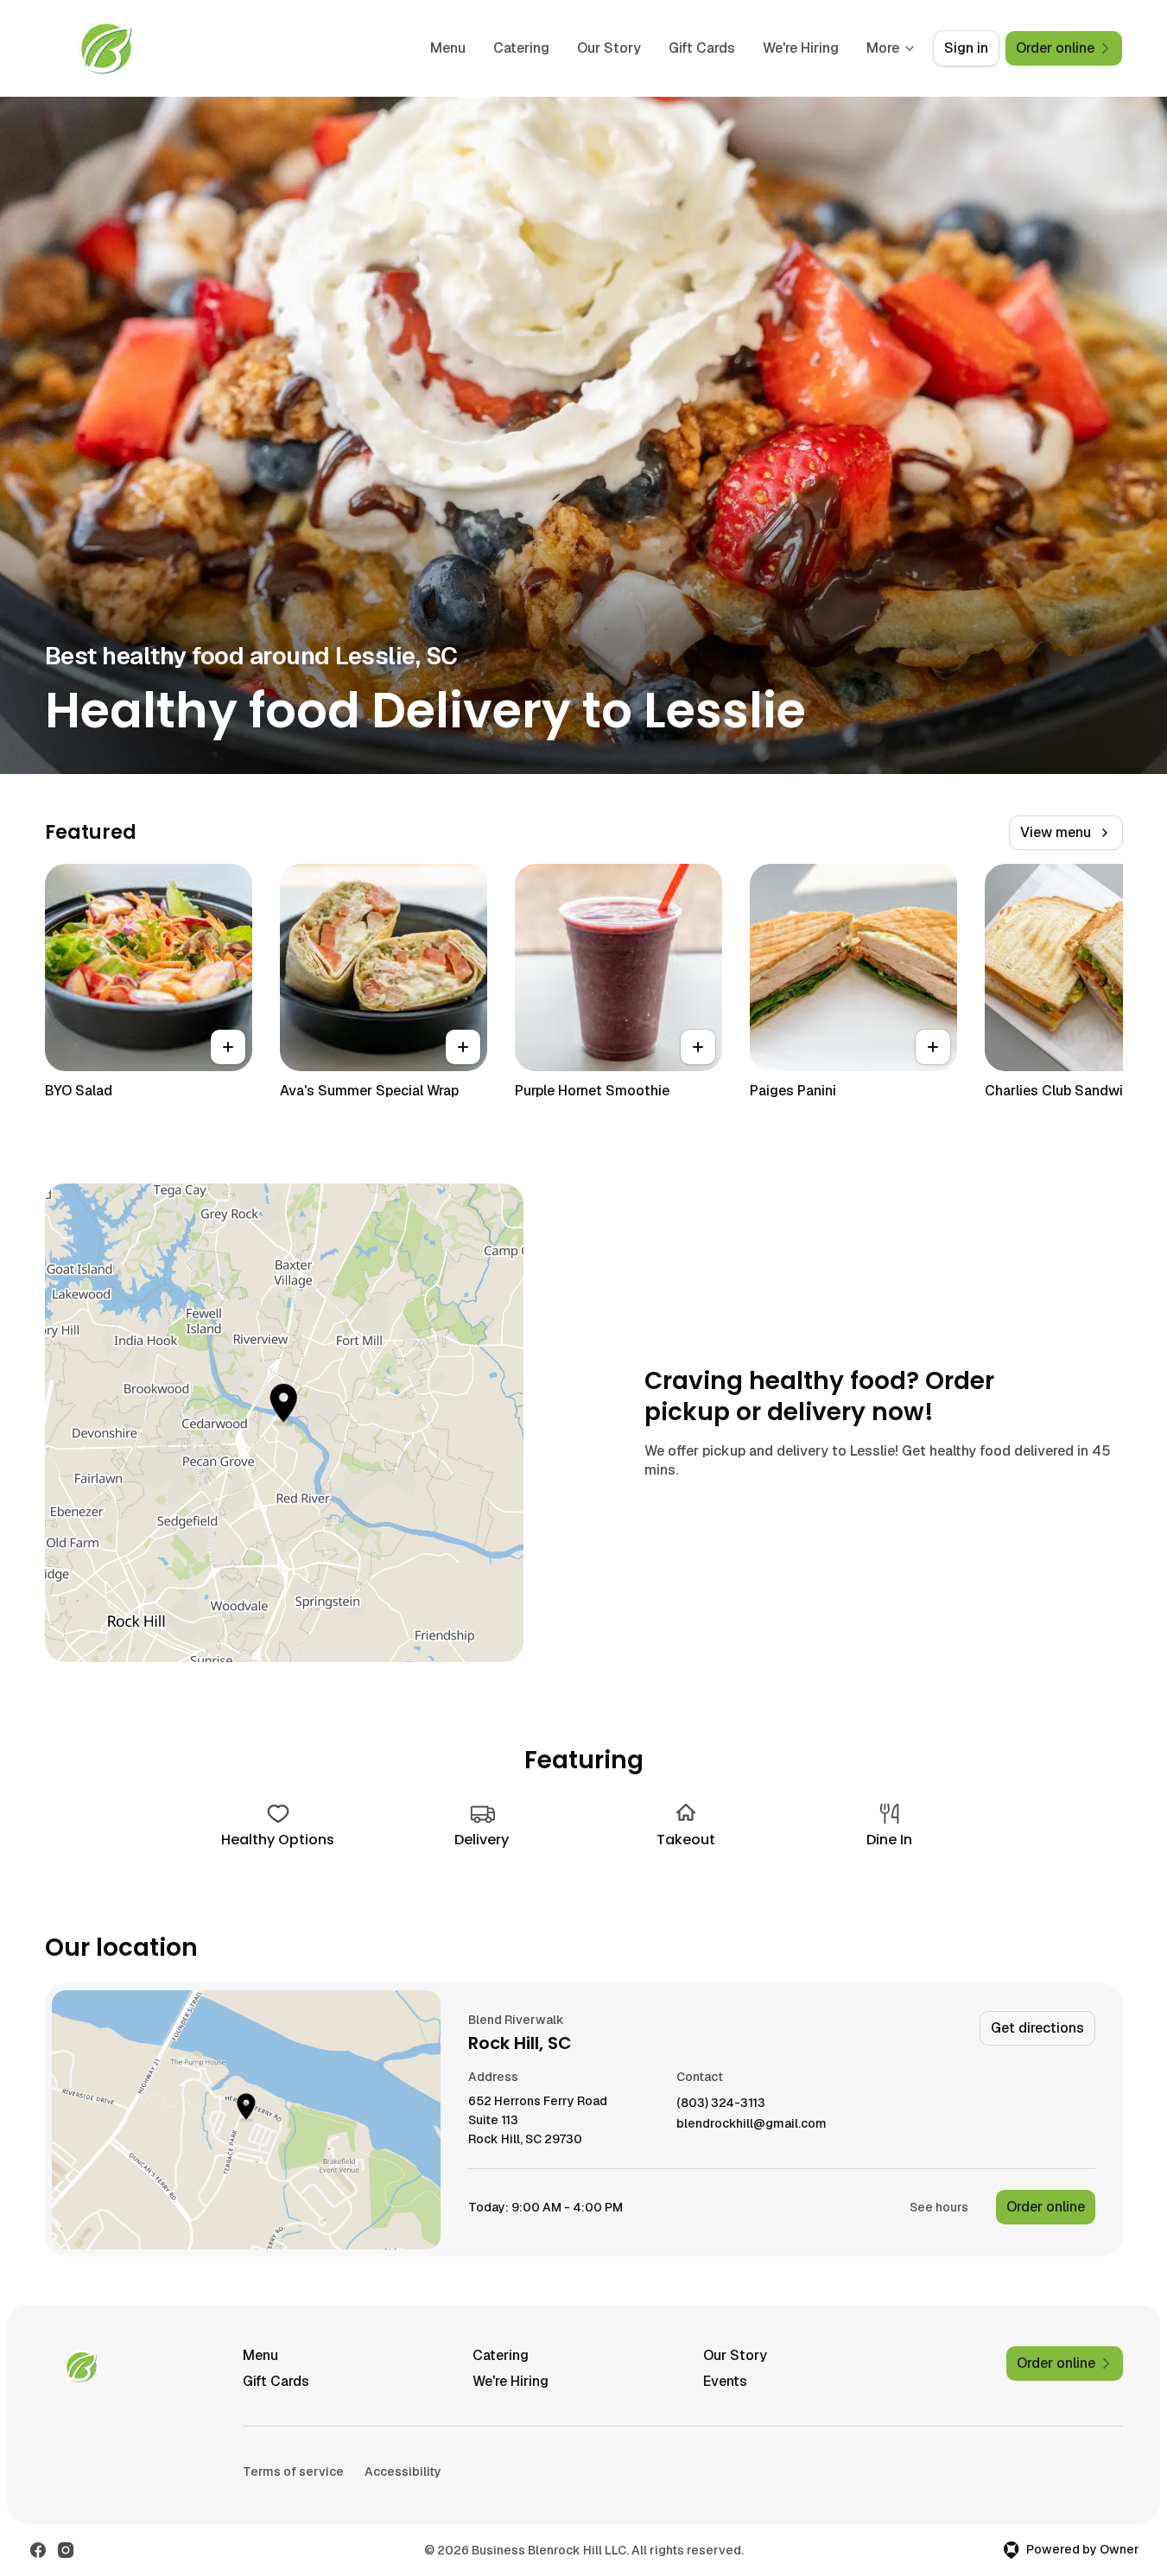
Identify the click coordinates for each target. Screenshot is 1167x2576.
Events (725, 2381)
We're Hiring (801, 48)
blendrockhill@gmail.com (752, 2124)
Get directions (1037, 2028)
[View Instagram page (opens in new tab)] (66, 2550)
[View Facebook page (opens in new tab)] (38, 2550)
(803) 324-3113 (721, 2103)
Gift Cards (702, 48)
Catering (521, 48)
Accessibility (403, 2471)
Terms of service (293, 2471)
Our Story (609, 48)
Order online (1046, 2207)
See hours (939, 2207)
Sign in (966, 48)
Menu (448, 48)
